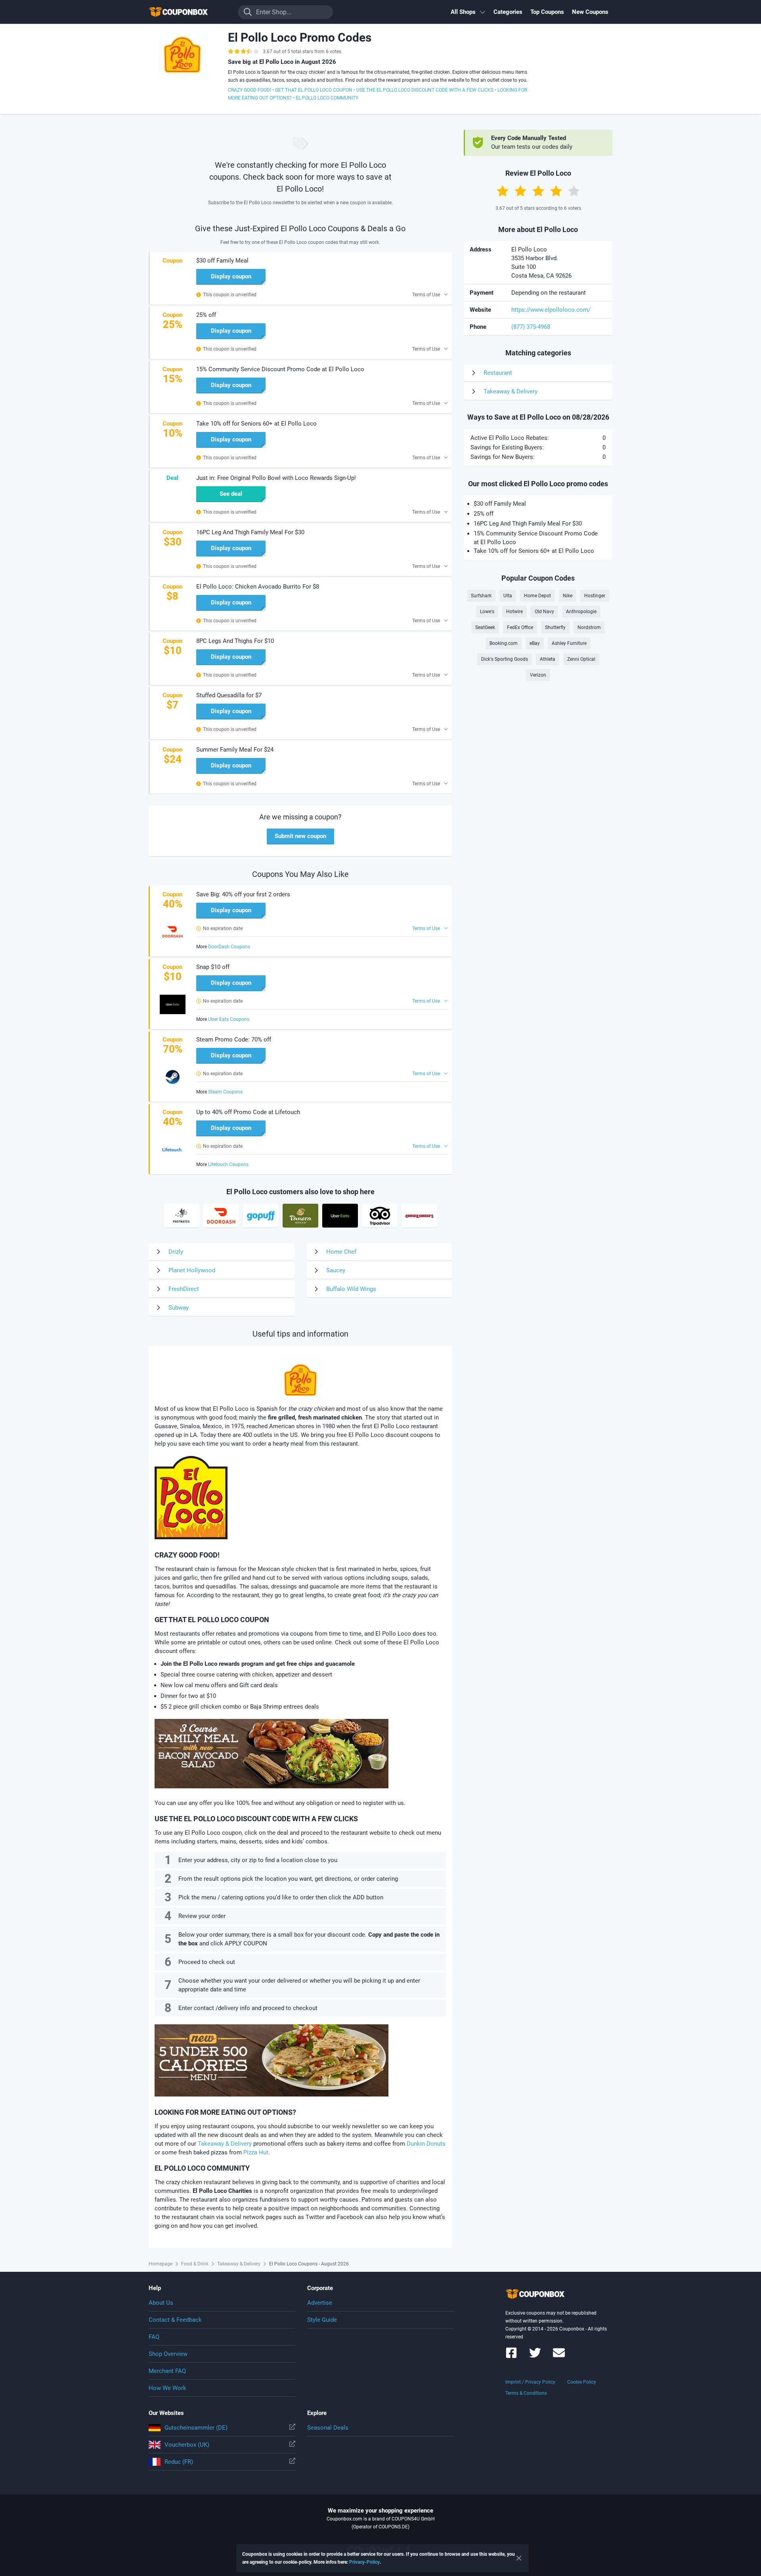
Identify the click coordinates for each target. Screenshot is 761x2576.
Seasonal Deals (328, 2428)
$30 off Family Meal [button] (222, 261)
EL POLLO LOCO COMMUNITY (327, 98)
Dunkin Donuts (426, 2144)
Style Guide (322, 2320)
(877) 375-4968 (531, 327)
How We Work (167, 2388)
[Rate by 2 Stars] (520, 191)
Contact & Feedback (175, 2320)
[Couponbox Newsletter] (559, 2356)
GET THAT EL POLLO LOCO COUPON (314, 90)
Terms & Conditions (526, 2393)
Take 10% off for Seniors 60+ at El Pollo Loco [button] (256, 424)
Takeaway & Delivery (225, 2144)
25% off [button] (206, 315)
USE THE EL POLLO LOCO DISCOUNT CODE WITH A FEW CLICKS (425, 90)
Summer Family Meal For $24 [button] (235, 750)
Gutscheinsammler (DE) (196, 2428)
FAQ (154, 2337)
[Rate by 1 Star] (503, 191)
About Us (161, 2303)
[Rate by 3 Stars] (538, 191)
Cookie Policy (582, 2382)
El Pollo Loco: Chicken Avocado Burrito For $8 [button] (258, 587)
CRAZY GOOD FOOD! (250, 90)
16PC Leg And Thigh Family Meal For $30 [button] (250, 532)
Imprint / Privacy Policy (530, 2382)
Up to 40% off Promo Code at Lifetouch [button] (248, 1112)
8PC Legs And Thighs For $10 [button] (235, 641)
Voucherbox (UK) (187, 2445)
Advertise (320, 2303)
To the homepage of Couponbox (188, 12)
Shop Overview (168, 2354)
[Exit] (519, 2558)
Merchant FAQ (167, 2371)
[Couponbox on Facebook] (511, 2356)
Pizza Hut (256, 2152)
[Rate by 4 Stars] (556, 191)
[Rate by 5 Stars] (574, 191)
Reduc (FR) (179, 2462)
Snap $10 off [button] (213, 967)
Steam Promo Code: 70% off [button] (234, 1040)
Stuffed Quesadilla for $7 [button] (229, 695)
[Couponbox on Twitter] (535, 2356)
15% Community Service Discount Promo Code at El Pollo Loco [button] (280, 369)
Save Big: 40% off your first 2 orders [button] (243, 894)
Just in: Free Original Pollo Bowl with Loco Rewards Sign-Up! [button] (276, 478)
